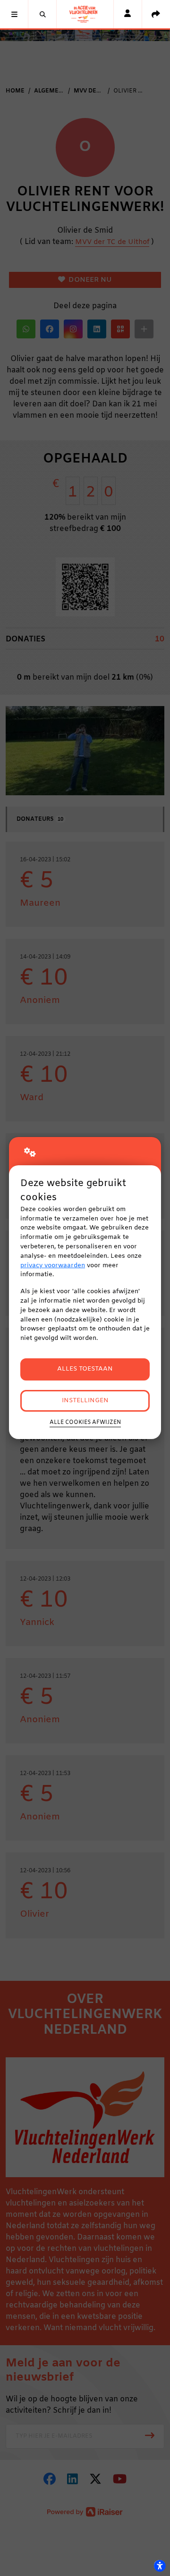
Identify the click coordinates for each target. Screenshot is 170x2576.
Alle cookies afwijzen (85, 1423)
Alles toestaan (85, 1369)
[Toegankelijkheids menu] (160, 2566)
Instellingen (85, 1401)
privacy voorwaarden (53, 1266)
